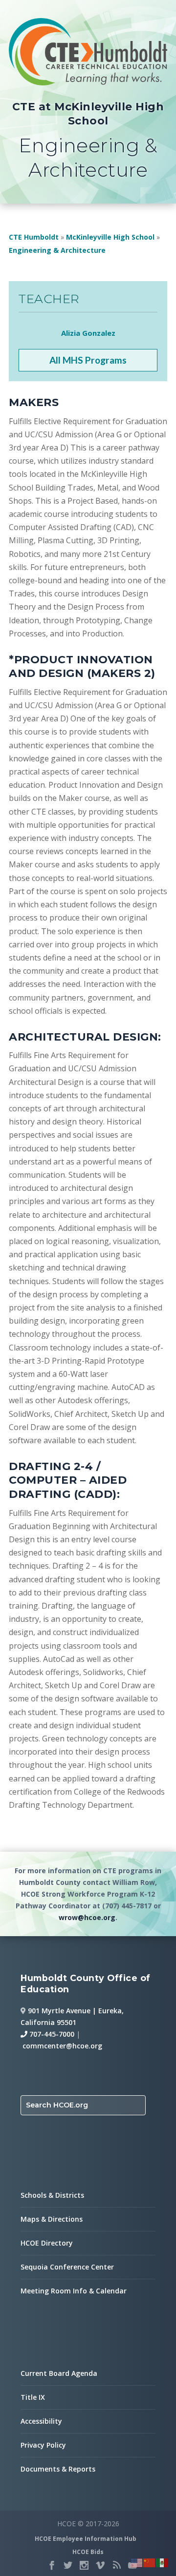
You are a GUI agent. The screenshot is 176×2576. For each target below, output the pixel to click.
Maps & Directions (52, 2219)
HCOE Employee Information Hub (86, 2539)
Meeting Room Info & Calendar (74, 2291)
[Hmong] (150, 2562)
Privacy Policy (43, 2445)
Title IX (33, 2397)
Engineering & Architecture (57, 250)
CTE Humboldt (34, 237)
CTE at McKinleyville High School (88, 114)
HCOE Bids (88, 2552)
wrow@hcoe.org (87, 1917)
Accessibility (41, 2421)
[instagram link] (84, 2565)
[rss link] (116, 2565)
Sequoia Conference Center (67, 2267)
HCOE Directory (47, 2243)
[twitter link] (68, 2565)
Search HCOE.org (57, 2105)
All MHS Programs (88, 360)
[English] (137, 2562)
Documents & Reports (58, 2469)
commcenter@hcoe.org (62, 2046)
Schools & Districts (52, 2195)
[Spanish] (162, 2562)
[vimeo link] (100, 2565)
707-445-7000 (51, 2034)
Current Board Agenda (59, 2373)
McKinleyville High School (110, 237)
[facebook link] (52, 2565)
